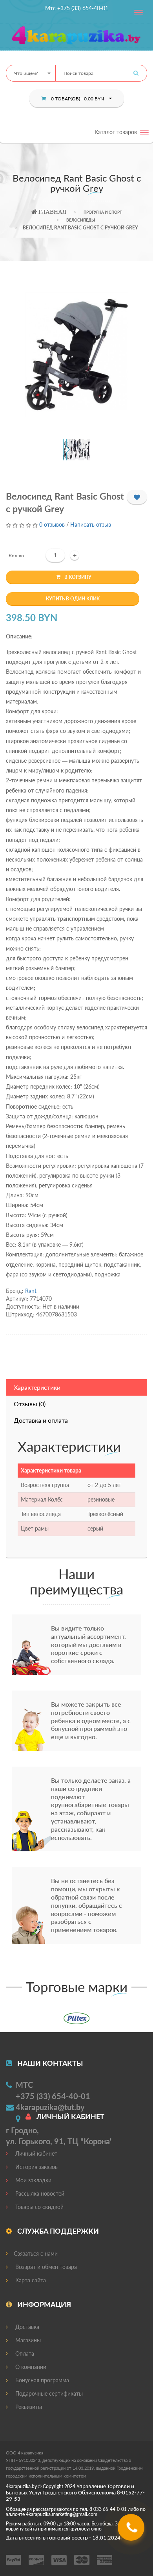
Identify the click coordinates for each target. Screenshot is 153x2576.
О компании (30, 2367)
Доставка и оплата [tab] (41, 1420)
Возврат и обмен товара (45, 2267)
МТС (24, 2085)
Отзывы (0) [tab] (30, 1404)
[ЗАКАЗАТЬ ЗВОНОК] (132, 2530)
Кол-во (16, 555)
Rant (31, 1291)
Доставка (26, 2327)
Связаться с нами (36, 2253)
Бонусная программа (41, 2380)
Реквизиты (28, 2407)
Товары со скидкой (39, 2207)
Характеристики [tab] (37, 1387)
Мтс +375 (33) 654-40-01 (77, 8)
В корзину (78, 577)
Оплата (24, 2353)
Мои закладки (33, 2180)
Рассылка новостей (39, 2193)
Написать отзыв (91, 524)
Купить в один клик (73, 599)
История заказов (36, 2167)
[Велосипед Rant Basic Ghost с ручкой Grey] (77, 355)
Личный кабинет (36, 2153)
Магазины (27, 2340)
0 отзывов (52, 524)
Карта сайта (30, 2280)
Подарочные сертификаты (48, 2393)
